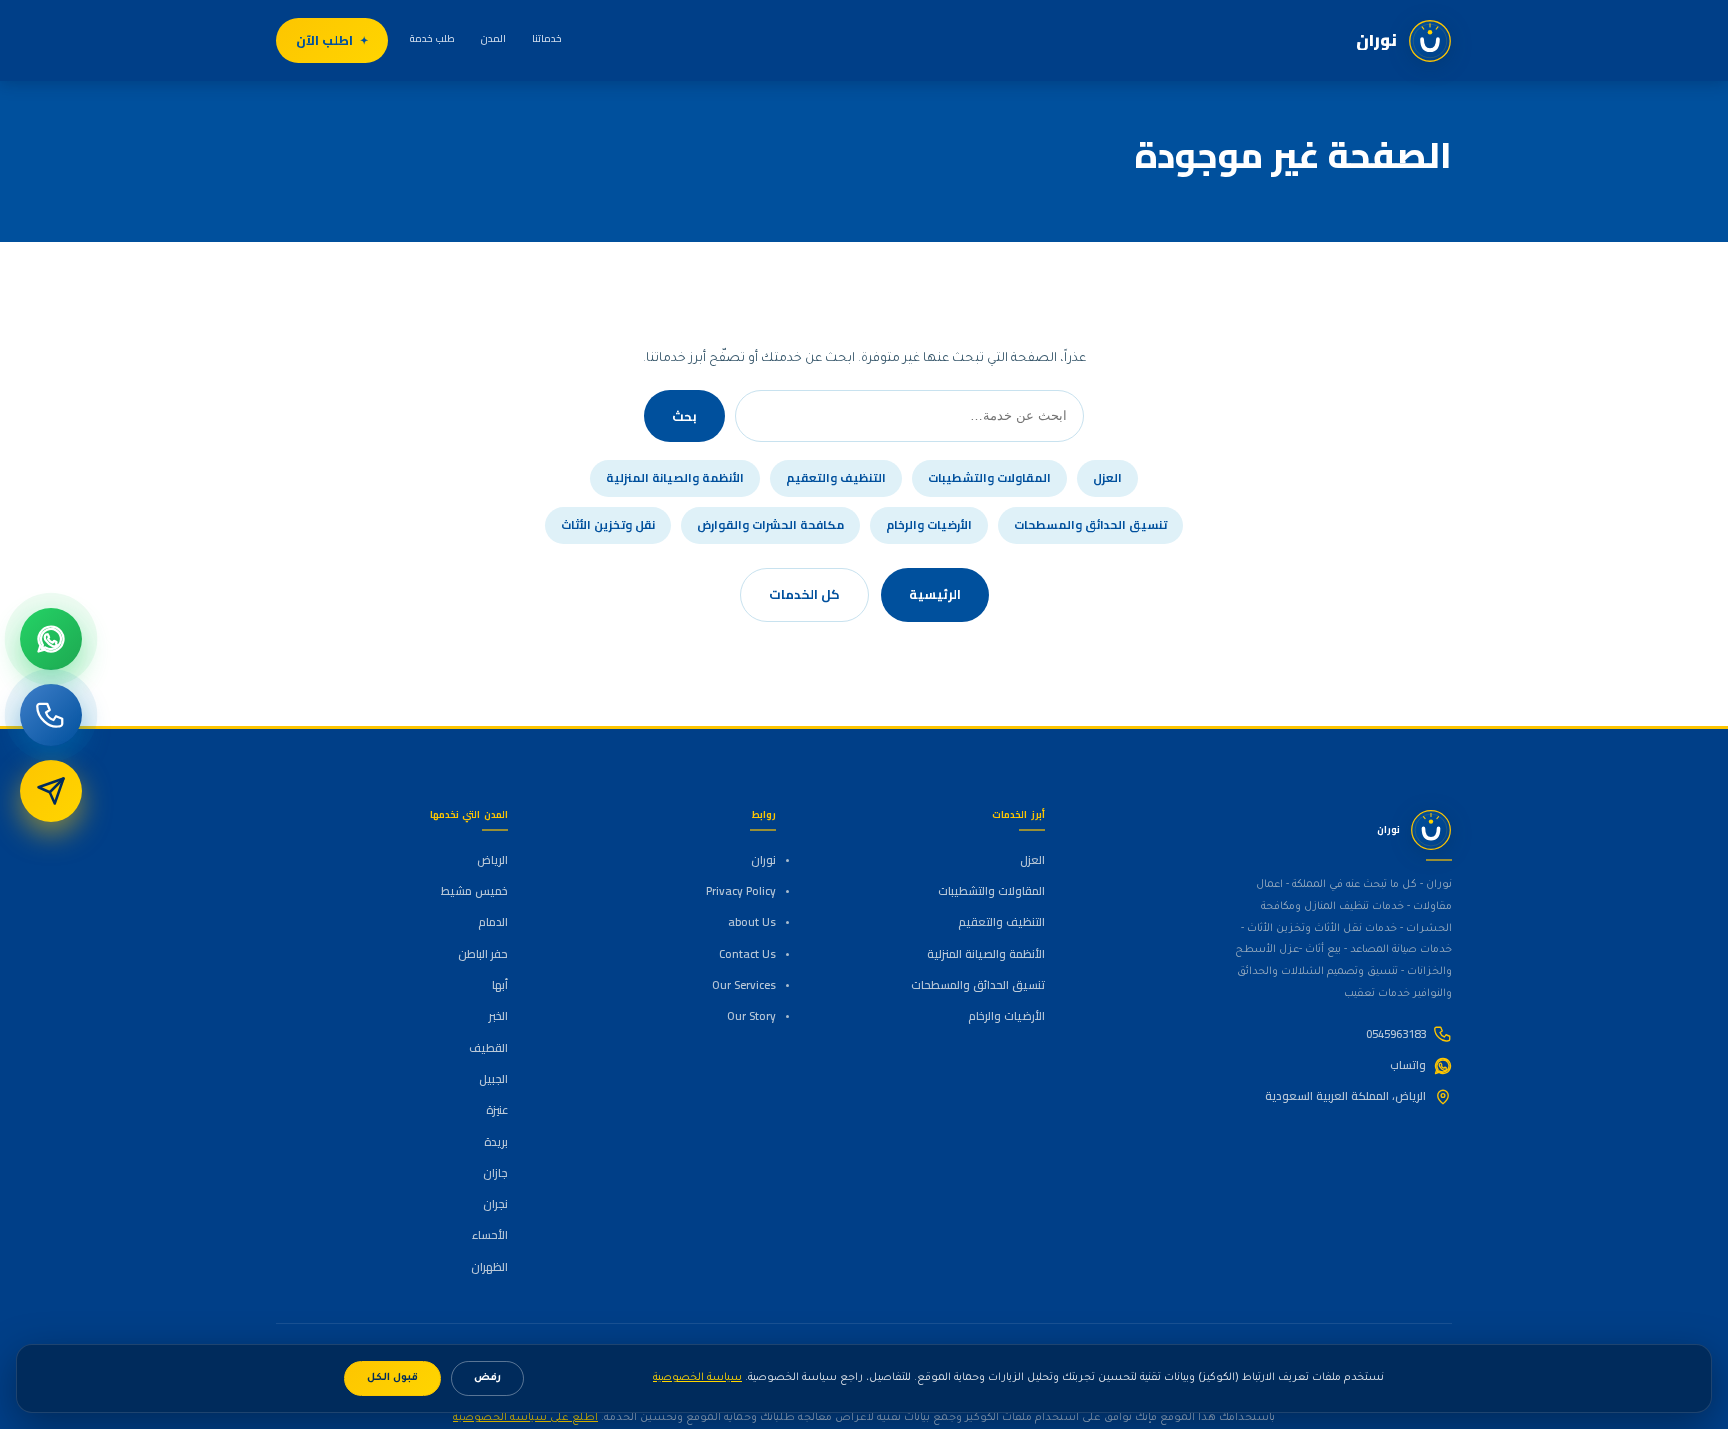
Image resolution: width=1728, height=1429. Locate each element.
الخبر (498, 1016)
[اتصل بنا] (51, 715)
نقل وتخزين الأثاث (608, 525)
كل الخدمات (804, 594)
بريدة (496, 1142)
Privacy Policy (741, 891)
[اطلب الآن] (51, 791)
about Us (752, 922)
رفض (487, 1378)
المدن (493, 38)
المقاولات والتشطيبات (989, 478)
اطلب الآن (324, 40)
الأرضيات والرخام (929, 525)
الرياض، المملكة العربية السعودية (1345, 1096)
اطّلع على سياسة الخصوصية (525, 1418)
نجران (495, 1204)
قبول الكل (392, 1378)
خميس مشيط (474, 891)
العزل (1107, 478)
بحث (684, 416)
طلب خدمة (432, 38)
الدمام (493, 922)
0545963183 (1396, 1034)
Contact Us (747, 954)
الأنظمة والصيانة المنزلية (675, 478)
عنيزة (497, 1110)
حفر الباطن (483, 954)
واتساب (1408, 1065)
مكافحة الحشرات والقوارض (770, 525)
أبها (500, 985)
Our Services (744, 985)
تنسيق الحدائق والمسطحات (1090, 525)
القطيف (488, 1048)
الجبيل (493, 1079)
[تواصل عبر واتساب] (51, 639)
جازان (495, 1173)
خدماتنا (547, 38)
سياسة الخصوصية (697, 1378)
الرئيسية (935, 594)
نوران (763, 860)
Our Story (751, 1016)
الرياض (492, 860)
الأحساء (490, 1235)
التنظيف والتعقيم (836, 478)
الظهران (489, 1267)
